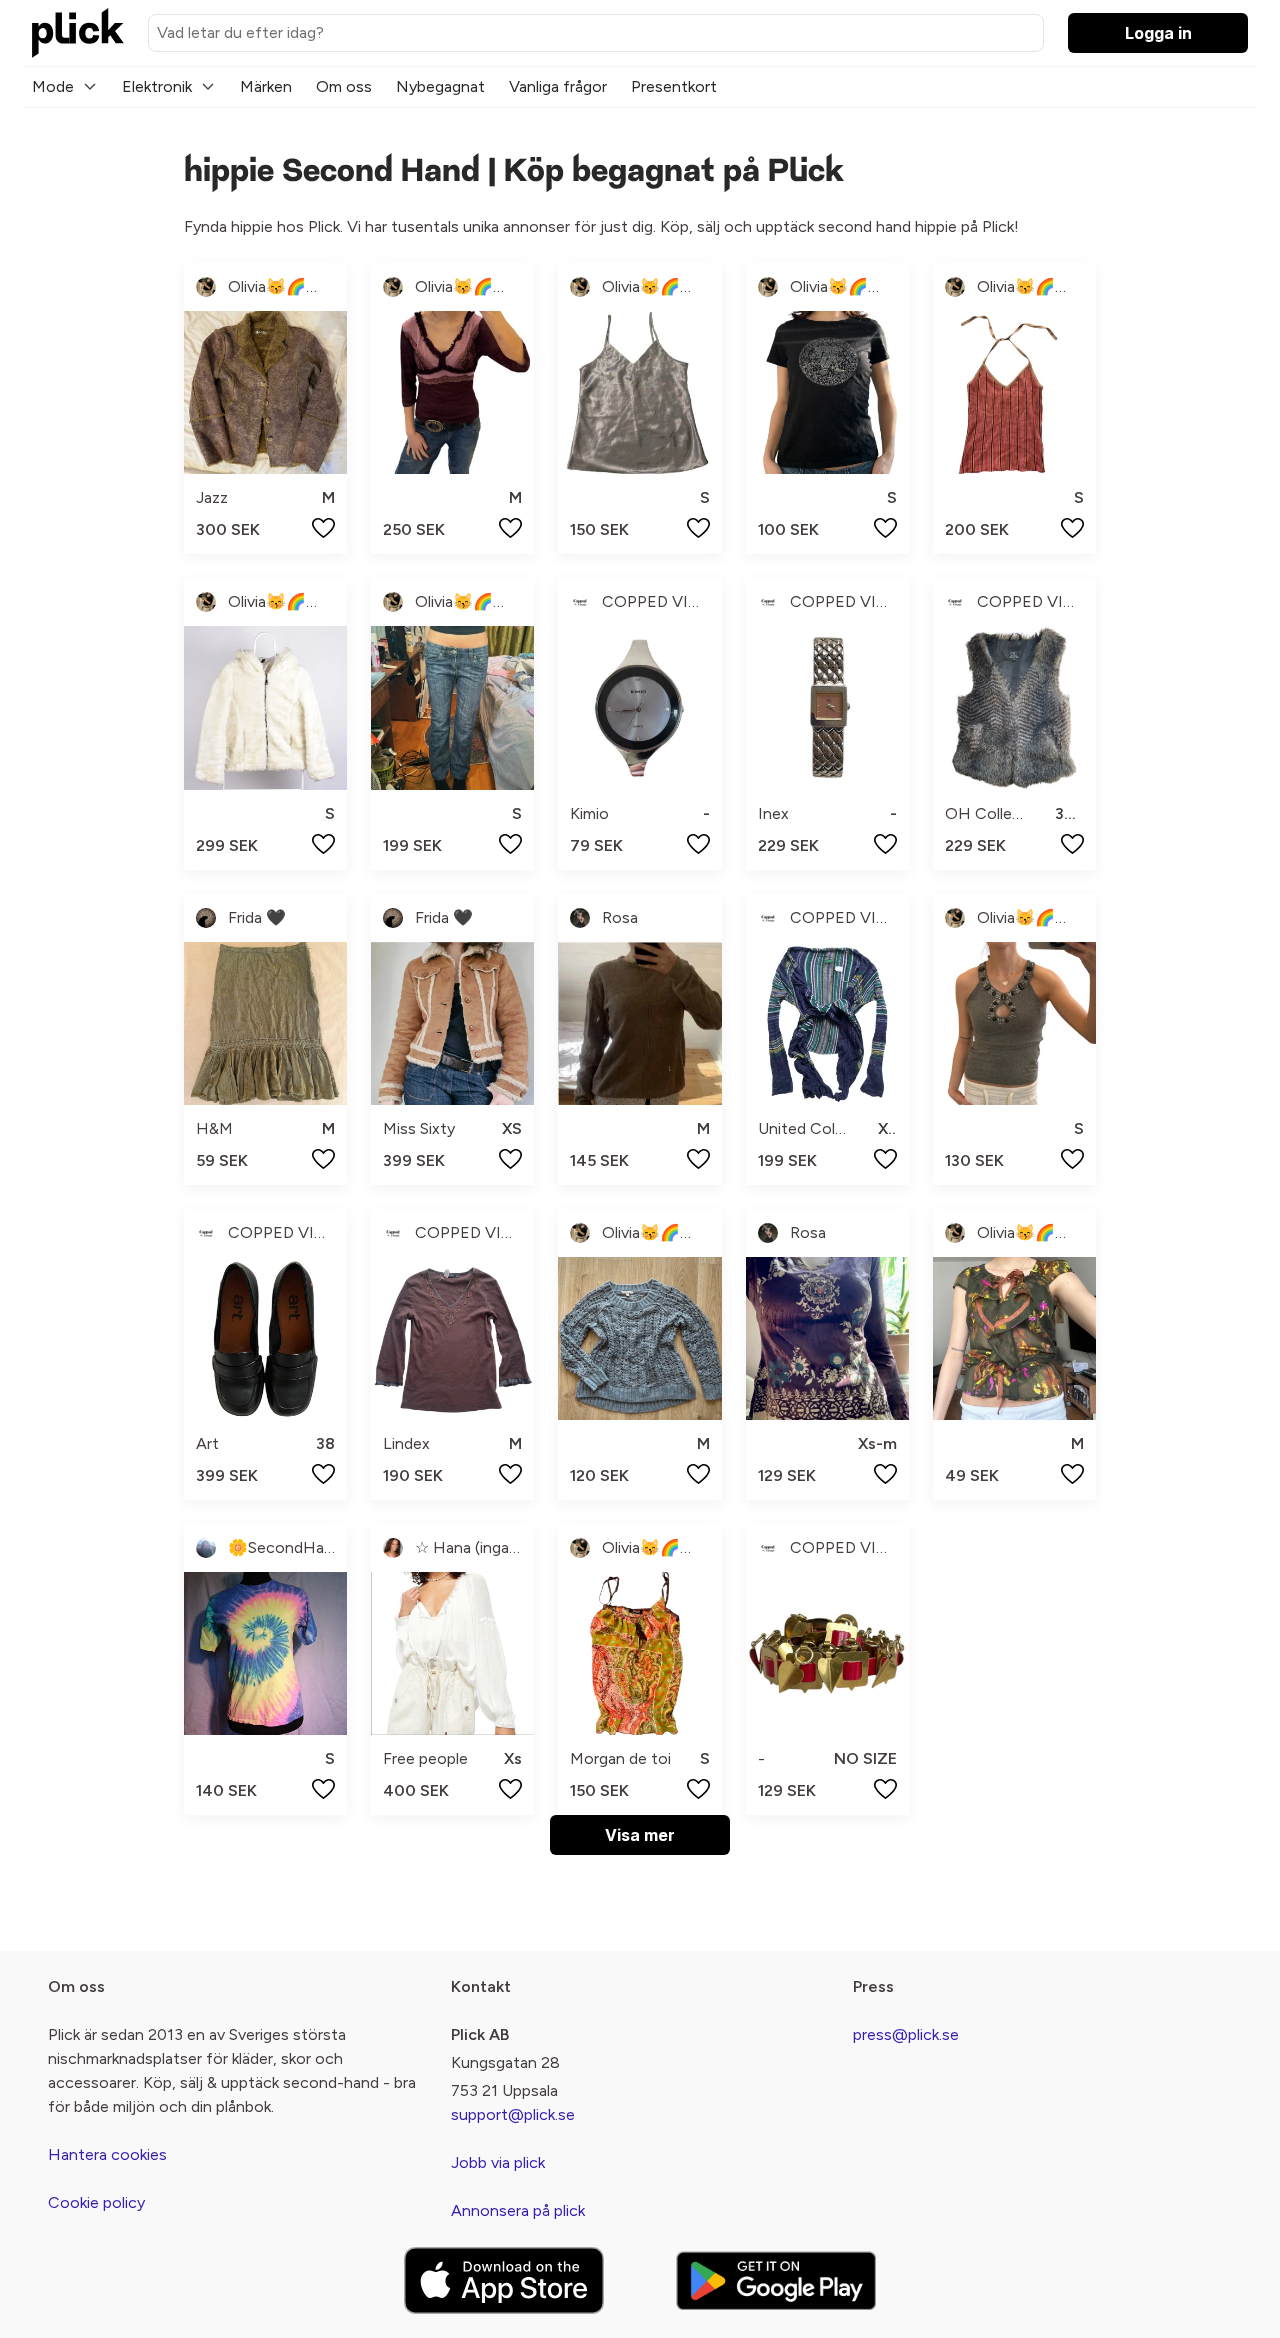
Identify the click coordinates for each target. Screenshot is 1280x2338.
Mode (53, 86)
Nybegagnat (440, 86)
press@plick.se (906, 2034)
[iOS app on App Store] (504, 2280)
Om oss (344, 86)
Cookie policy (96, 2202)
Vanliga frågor (558, 86)
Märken (266, 86)
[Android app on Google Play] (776, 2280)
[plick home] (78, 33)
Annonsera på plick (518, 2210)
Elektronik (157, 86)
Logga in (1158, 33)
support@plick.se (513, 2114)
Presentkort (674, 86)
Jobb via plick (498, 2162)
